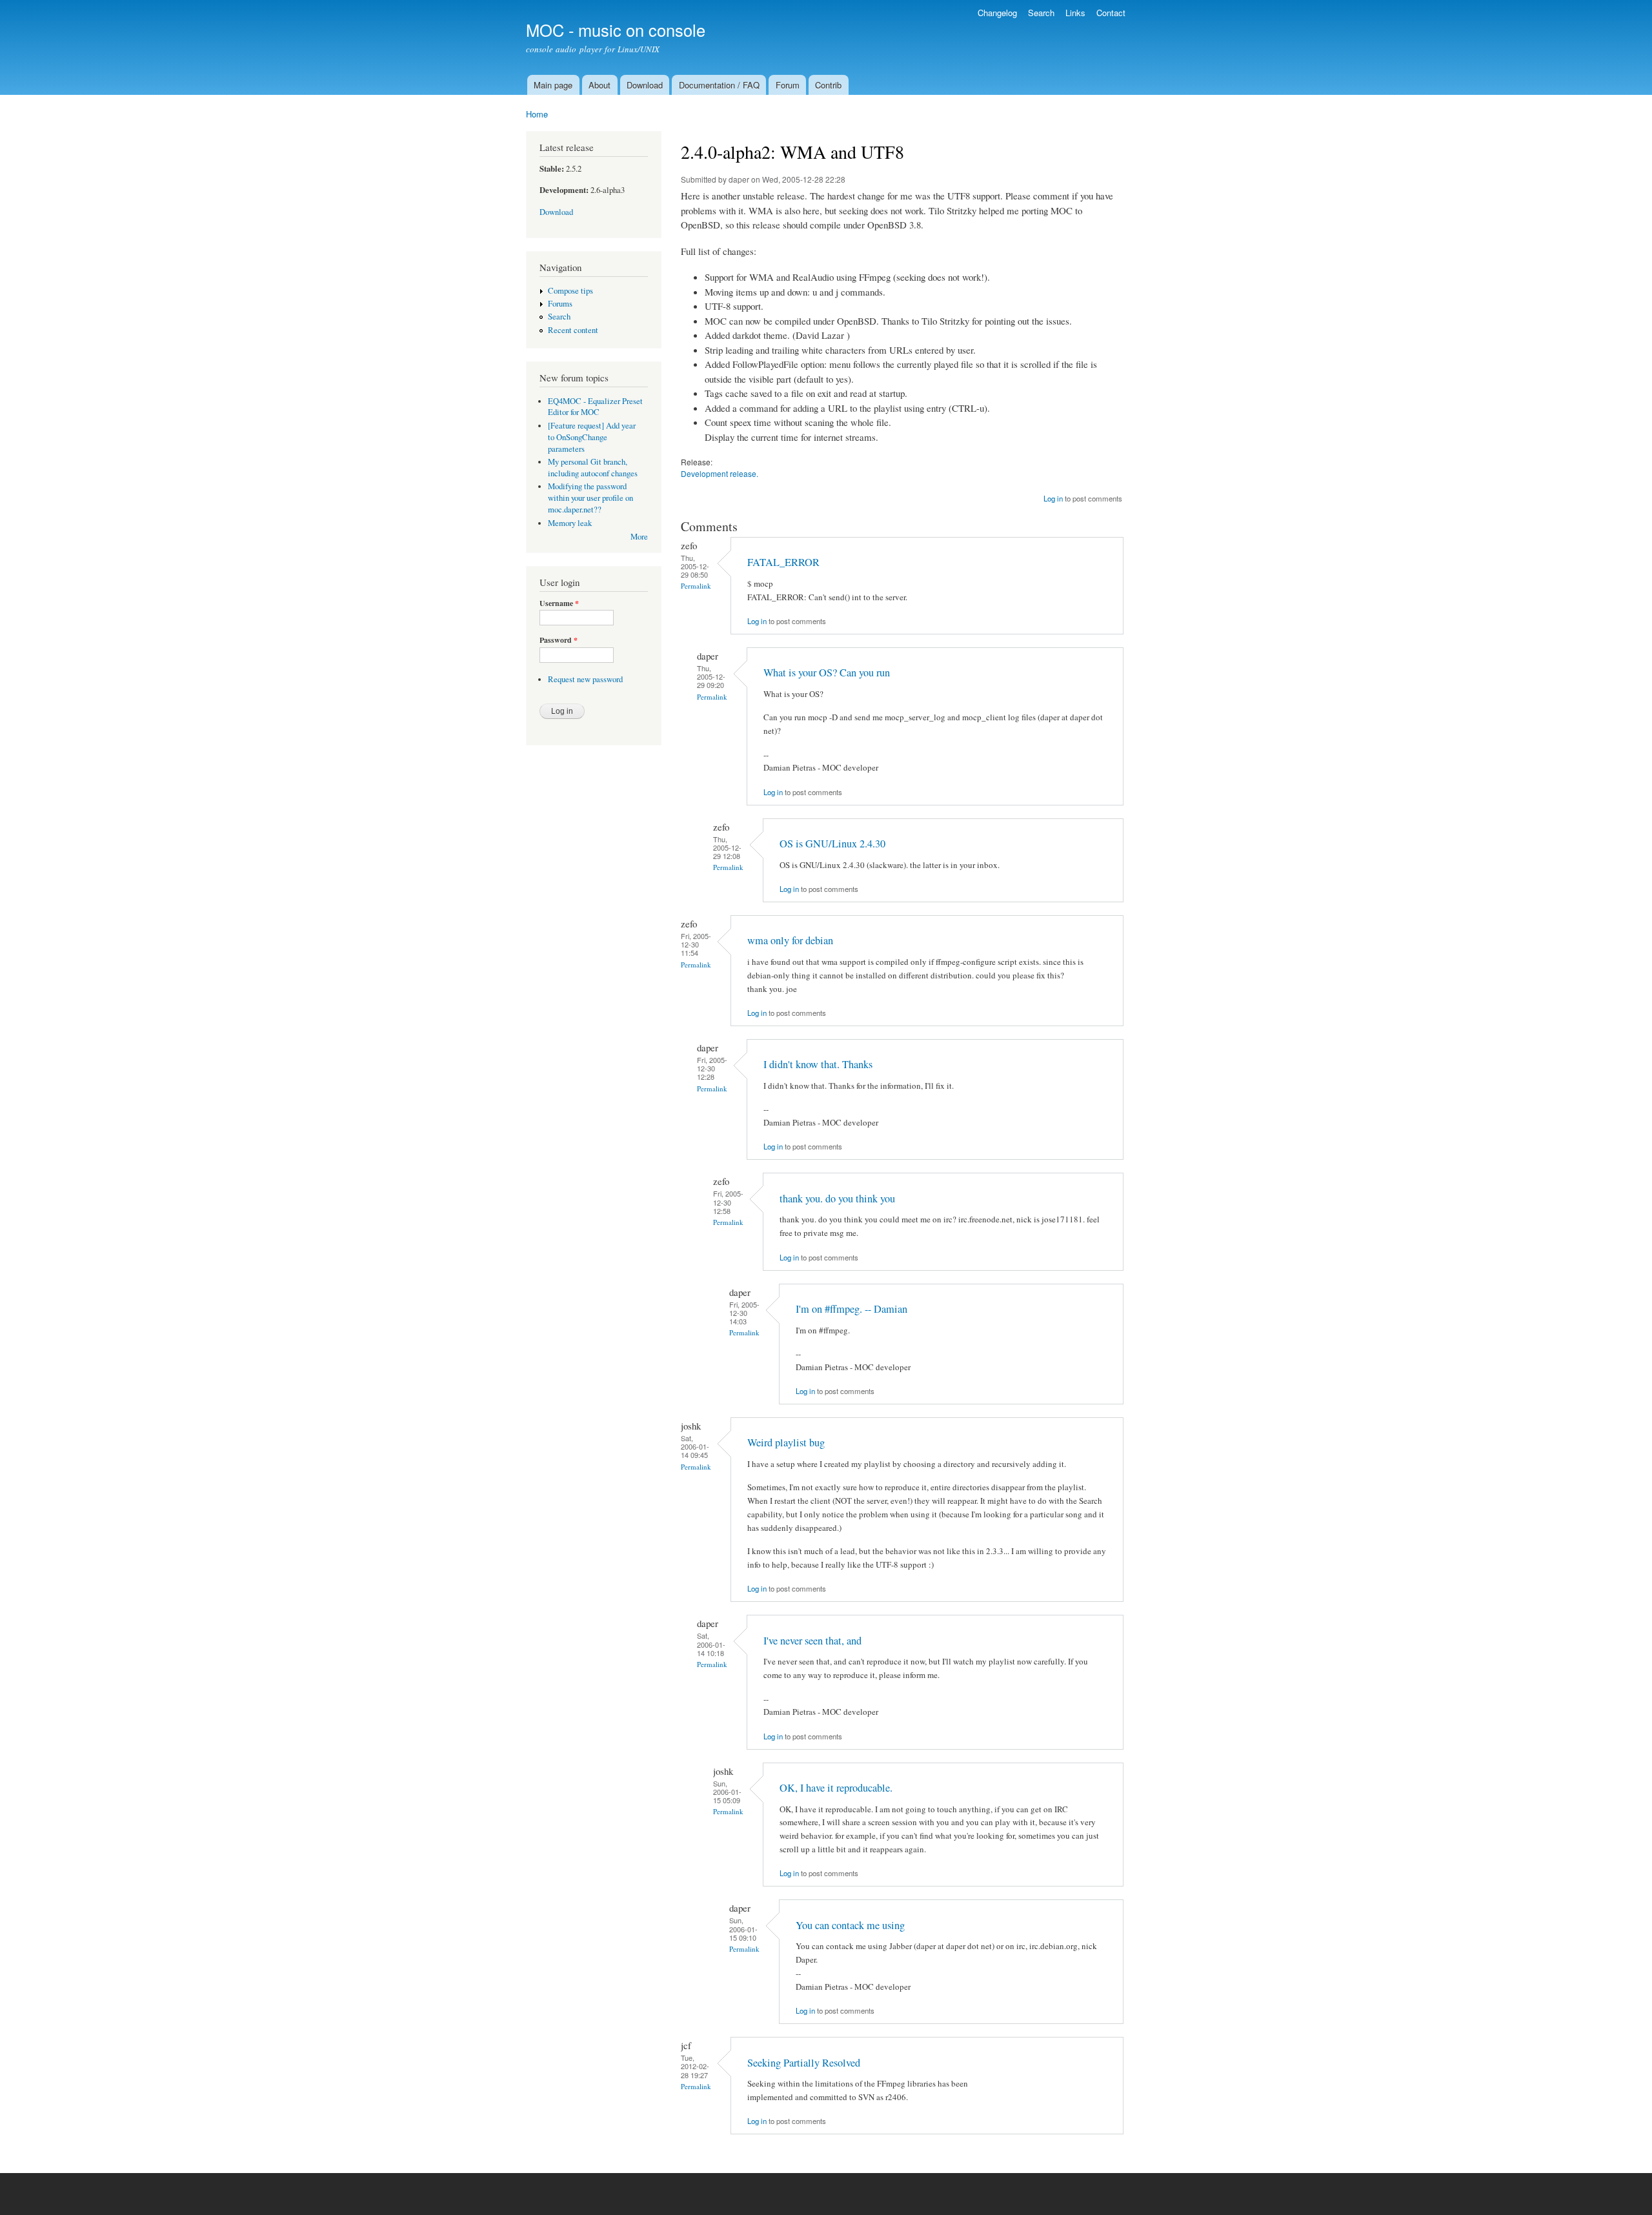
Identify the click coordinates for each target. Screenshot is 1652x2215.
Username (559, 603)
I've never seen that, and (812, 1641)
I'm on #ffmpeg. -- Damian (851, 1309)
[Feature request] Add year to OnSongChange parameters (592, 437)
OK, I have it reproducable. (836, 1788)
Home (537, 114)
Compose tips (570, 291)
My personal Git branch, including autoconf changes (593, 468)
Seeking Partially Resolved (804, 2063)
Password (559, 640)
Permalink (696, 586)
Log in (1053, 498)
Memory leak (570, 523)
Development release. (720, 473)
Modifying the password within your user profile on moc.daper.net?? (590, 498)
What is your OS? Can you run (827, 673)
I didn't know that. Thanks (818, 1064)
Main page (553, 85)
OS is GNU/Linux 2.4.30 (832, 844)
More (639, 537)
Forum (788, 85)
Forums (560, 304)
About (599, 85)
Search (1041, 13)
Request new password (585, 679)
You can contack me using (850, 1925)
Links (1075, 13)
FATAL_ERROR (783, 562)
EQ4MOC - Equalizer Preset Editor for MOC (595, 407)
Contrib (828, 85)
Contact (1111, 13)
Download (645, 85)
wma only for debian (790, 940)
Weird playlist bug (786, 1442)
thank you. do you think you (837, 1199)
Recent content (573, 330)
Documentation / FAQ (719, 85)
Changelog (997, 13)
